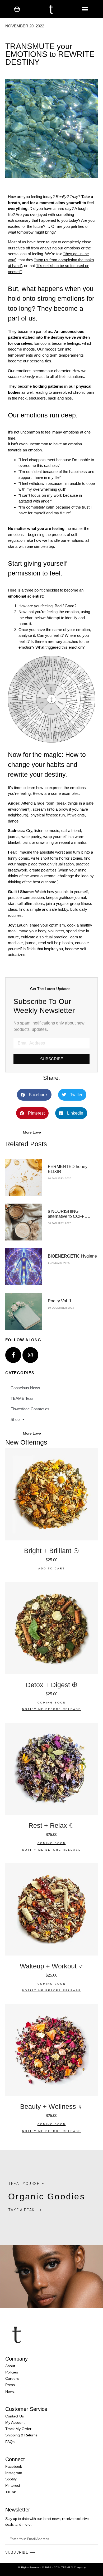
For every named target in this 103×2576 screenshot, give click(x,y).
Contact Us (15, 2416)
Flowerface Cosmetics (30, 1409)
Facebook (14, 2466)
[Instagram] (30, 1355)
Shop (15, 1419)
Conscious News (25, 1388)
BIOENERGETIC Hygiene (72, 1256)
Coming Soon (52, 1703)
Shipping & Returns (21, 2435)
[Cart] (17, 9)
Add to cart (52, 1568)
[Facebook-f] (13, 1355)
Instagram (14, 2473)
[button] (85, 9)
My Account (15, 2422)
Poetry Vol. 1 (60, 1301)
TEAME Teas (22, 1398)
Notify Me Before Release (52, 1709)
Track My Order (18, 2429)
